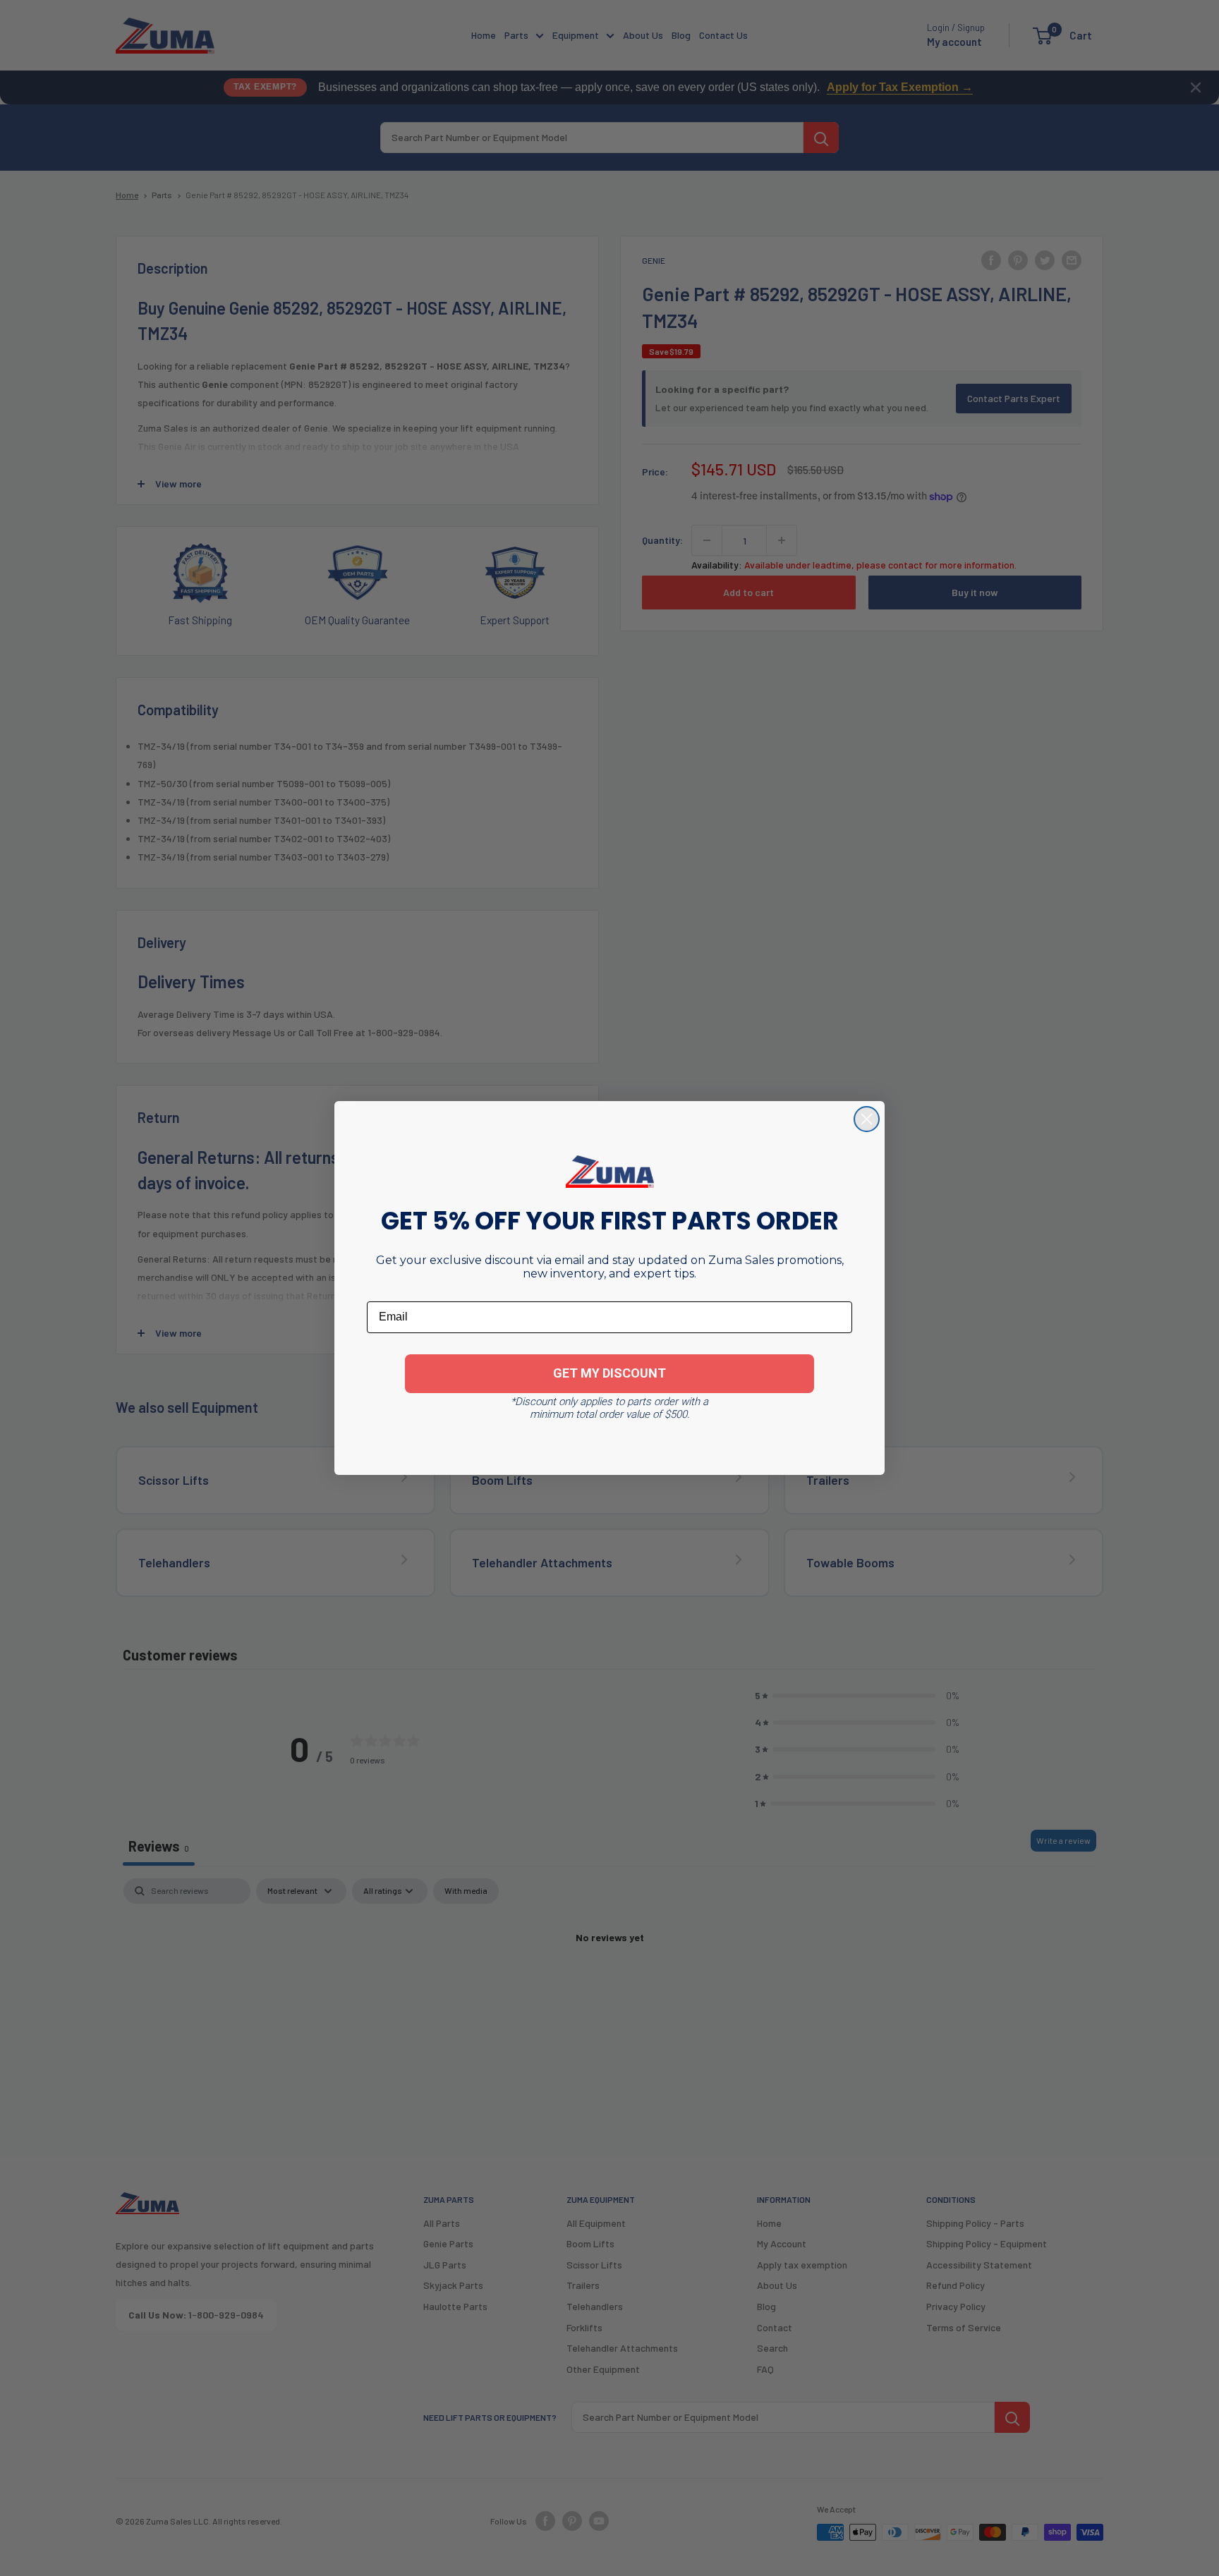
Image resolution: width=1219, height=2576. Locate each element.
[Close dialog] (867, 1119)
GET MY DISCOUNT (609, 1373)
